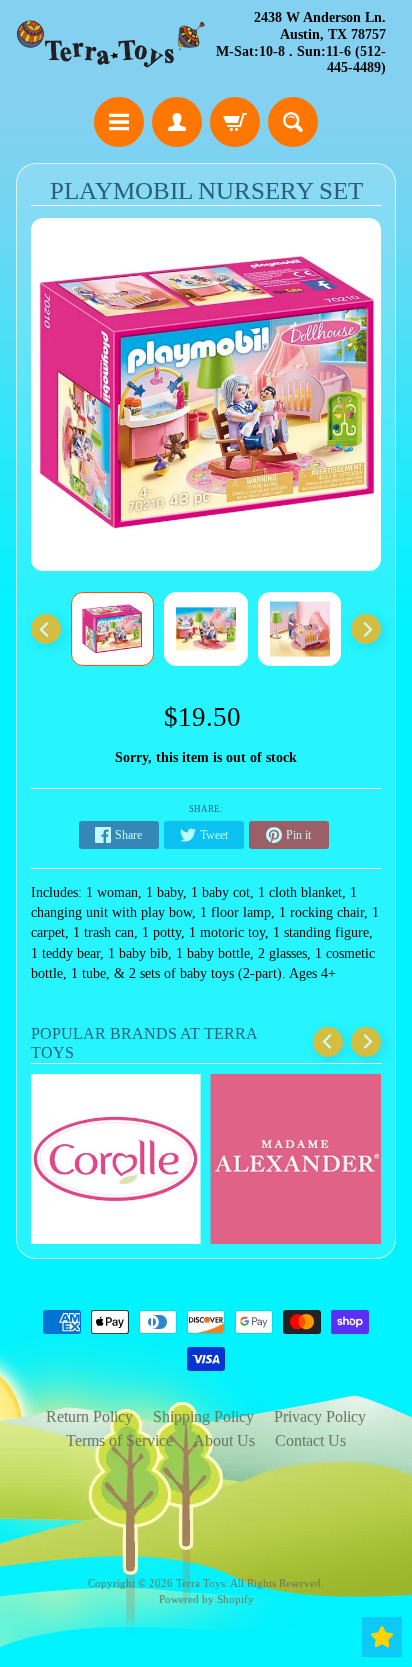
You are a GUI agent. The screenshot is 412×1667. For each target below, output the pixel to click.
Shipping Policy (203, 1416)
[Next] (366, 629)
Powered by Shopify (206, 1599)
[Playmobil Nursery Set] (113, 629)
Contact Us (310, 1440)
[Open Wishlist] (382, 1637)
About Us (224, 1440)
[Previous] (46, 629)
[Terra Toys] (111, 43)
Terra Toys (200, 1583)
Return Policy (89, 1416)
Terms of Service (119, 1440)
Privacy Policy (320, 1416)
